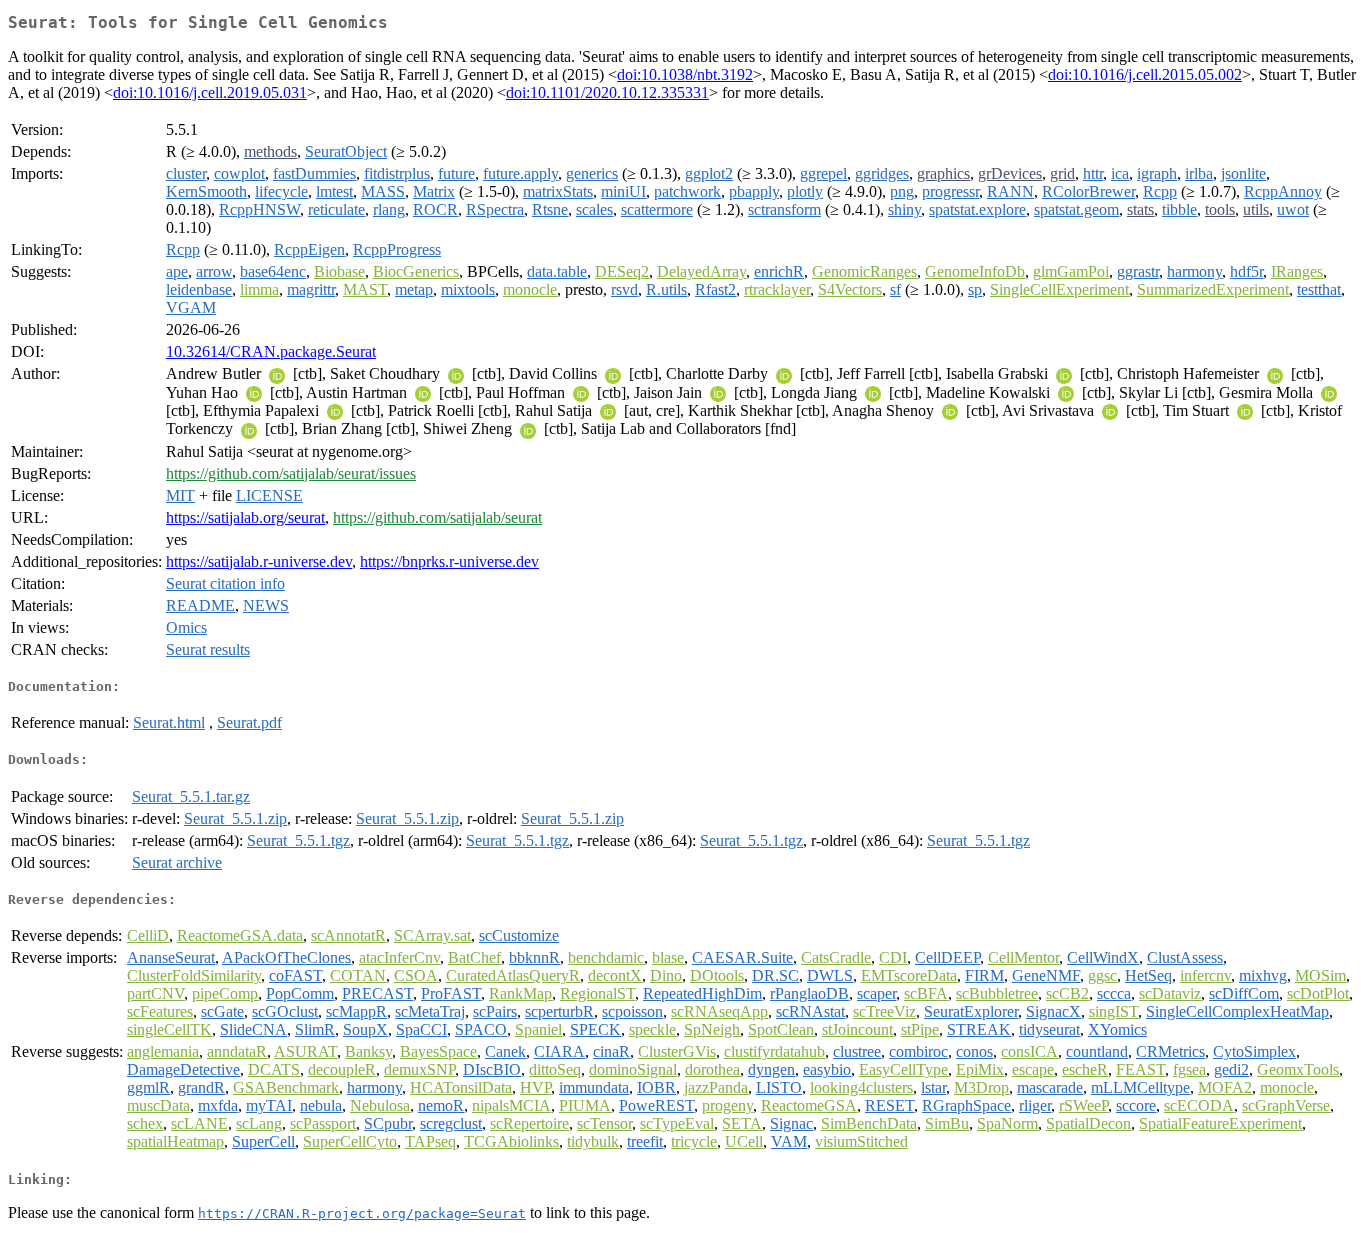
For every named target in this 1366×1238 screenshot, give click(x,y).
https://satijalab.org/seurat (245, 517)
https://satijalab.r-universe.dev (259, 561)
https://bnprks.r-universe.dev (449, 561)
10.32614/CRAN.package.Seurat (271, 351)
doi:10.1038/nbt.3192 (685, 74)
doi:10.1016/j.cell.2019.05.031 (210, 92)
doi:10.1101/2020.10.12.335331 (607, 92)
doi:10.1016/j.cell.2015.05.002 (1145, 74)
